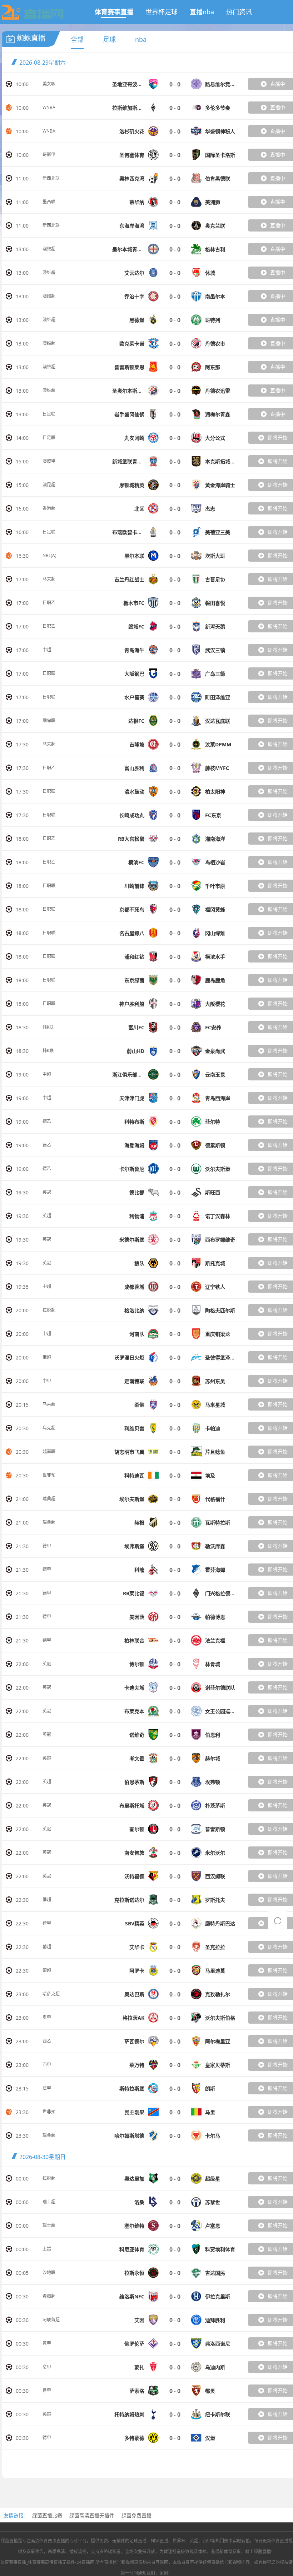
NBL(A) (49, 555)
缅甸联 (49, 720)
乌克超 (49, 1428)
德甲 (47, 1546)
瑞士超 (49, 2202)
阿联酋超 (51, 2320)
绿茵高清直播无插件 (92, 2515)
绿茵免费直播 (136, 2515)
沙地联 (49, 2272)
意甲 (47, 2343)
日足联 (49, 414)
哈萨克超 (51, 1994)
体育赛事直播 (114, 12)
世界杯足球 (162, 12)
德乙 (47, 1121)
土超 (47, 2249)
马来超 (49, 579)
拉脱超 (49, 1310)
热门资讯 (239, 12)
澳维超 (49, 249)
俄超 (47, 1357)
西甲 (47, 2065)
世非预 (49, 1475)
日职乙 (49, 603)
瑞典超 (49, 1499)
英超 (47, 1216)
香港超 (49, 508)
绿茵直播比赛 (47, 2515)
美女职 (49, 84)
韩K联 (48, 1027)
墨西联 (49, 202)
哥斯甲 (49, 155)
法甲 (47, 2088)
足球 (109, 39)
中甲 (47, 1381)
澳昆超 (49, 485)
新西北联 (51, 178)
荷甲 (47, 1923)
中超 (47, 650)
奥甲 (47, 2017)
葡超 (47, 1947)
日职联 (49, 673)
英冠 (47, 1192)
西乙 (47, 2041)
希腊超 (49, 2296)
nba (141, 39)
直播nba (202, 12)
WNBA (49, 107)
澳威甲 (49, 461)
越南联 (49, 1451)
